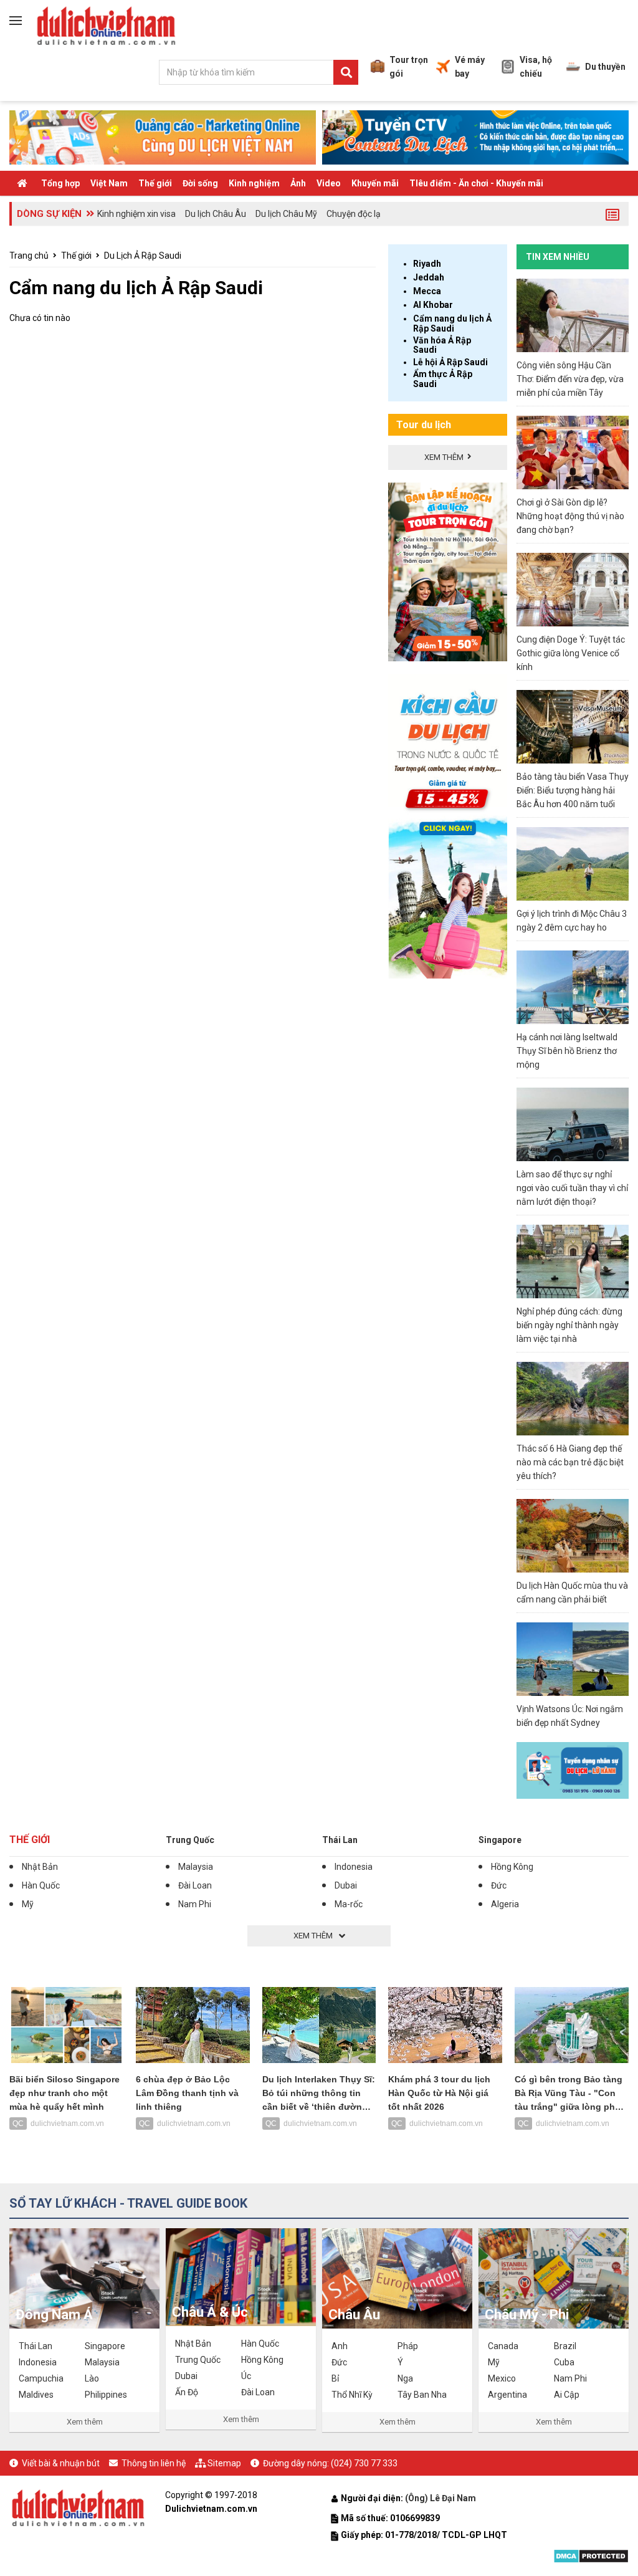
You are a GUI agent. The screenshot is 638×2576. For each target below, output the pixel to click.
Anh (340, 2346)
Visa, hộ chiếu (536, 67)
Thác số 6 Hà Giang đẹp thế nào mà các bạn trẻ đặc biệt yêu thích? (570, 1462)
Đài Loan (195, 1885)
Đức (499, 1885)
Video (329, 183)
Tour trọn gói (409, 67)
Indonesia (354, 1867)
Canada (503, 2346)
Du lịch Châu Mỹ (286, 214)
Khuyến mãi (375, 183)
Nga (405, 2378)
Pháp (408, 2346)
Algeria (505, 1904)
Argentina (507, 2395)
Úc (246, 2376)
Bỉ (335, 2378)
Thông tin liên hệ (154, 2463)
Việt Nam (109, 183)
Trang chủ (29, 256)
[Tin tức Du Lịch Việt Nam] (78, 2506)
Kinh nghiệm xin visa (136, 214)
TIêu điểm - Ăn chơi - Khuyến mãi (476, 183)
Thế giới (155, 183)
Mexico (502, 2378)
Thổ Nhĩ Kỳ (352, 2395)
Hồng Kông (512, 1867)
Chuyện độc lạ (354, 214)
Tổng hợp (60, 183)
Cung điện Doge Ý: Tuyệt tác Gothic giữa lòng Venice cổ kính (571, 653)
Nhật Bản (40, 1867)
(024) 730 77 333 (364, 2463)
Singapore (500, 1840)
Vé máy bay (470, 67)
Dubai (346, 1885)
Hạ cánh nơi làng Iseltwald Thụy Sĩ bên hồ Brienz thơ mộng (567, 1051)
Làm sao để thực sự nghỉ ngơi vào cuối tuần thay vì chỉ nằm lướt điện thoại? (572, 1188)
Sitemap (224, 2463)
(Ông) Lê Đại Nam (441, 2498)
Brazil (565, 2346)
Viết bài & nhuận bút (61, 2463)
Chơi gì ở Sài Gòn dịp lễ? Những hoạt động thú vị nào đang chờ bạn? (570, 516)
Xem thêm (85, 2422)
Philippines (106, 2395)
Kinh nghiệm (254, 183)
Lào (92, 2378)
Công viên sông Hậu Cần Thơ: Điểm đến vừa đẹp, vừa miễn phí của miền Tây (570, 379)
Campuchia (41, 2378)
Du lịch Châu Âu (216, 214)
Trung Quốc (190, 1840)
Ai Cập (567, 2395)
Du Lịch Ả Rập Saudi (143, 256)
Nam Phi (195, 1904)
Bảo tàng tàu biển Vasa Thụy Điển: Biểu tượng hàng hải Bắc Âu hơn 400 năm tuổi (573, 790)
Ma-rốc (349, 1904)
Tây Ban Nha (422, 2395)
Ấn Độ (187, 2392)
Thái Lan (340, 1840)
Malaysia (196, 1867)
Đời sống (200, 183)
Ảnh (298, 183)
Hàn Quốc (41, 1885)
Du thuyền (605, 67)
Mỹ (28, 1904)
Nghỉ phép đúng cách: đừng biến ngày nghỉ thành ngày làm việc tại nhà (569, 1325)
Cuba (564, 2362)
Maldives (36, 2395)
